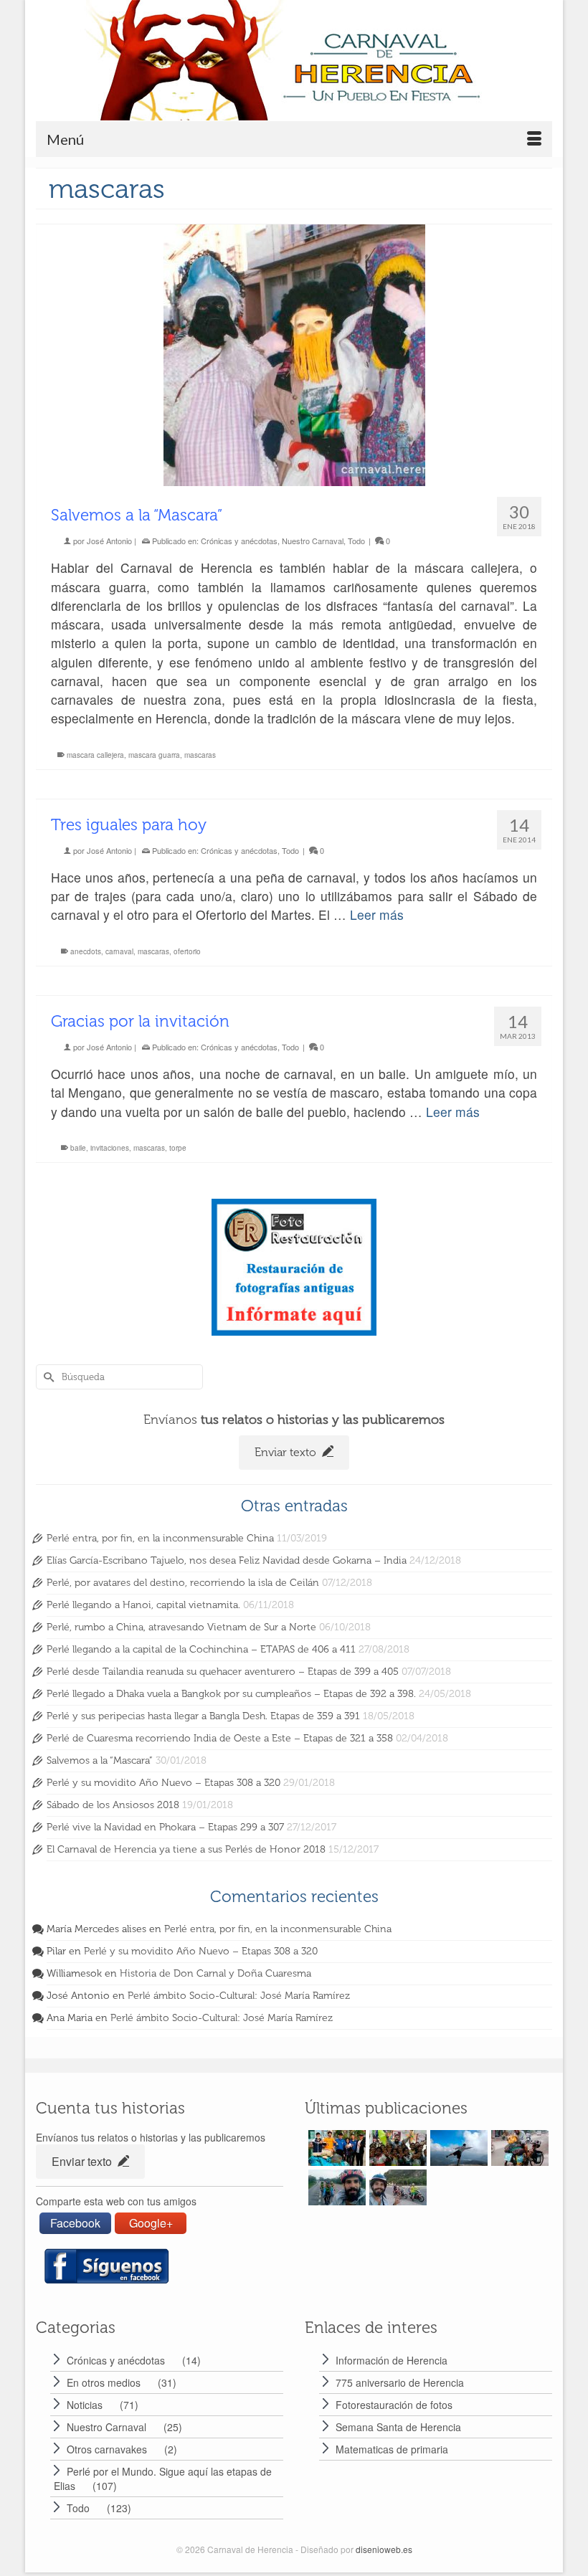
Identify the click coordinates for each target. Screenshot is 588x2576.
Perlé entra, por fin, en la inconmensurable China (160, 1538)
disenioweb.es (384, 2549)
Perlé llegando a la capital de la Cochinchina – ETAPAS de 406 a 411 (201, 1649)
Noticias (85, 2405)
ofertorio (187, 951)
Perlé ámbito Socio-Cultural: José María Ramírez (239, 1996)
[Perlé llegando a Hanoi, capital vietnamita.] (518, 2148)
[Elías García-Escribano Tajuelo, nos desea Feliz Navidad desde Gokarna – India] (396, 2148)
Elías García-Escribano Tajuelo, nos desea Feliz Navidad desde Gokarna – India (227, 1560)
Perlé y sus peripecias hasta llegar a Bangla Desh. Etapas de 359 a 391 (203, 1716)
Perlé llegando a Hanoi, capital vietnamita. (143, 1605)
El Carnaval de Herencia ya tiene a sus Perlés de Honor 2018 (186, 1849)
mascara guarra (154, 755)
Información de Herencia (392, 2360)
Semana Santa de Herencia (398, 2427)
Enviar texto (287, 1452)
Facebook (75, 2223)
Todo (356, 541)
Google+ (151, 2223)
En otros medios (104, 2382)
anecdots (86, 951)
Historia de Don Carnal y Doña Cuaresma (215, 1973)
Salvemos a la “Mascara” (100, 1760)
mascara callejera (95, 755)
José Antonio (109, 541)
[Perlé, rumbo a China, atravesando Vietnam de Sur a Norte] (335, 2187)
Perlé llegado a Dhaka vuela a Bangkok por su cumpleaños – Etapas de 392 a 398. (231, 1694)
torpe (178, 1148)
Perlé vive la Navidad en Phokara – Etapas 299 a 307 (165, 1827)
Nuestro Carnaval (313, 541)
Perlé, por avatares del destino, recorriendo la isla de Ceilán (183, 1583)
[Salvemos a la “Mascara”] (294, 355)
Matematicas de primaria (392, 2449)
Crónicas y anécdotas (239, 541)
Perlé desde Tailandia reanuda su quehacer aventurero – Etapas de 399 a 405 (223, 1672)
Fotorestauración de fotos (394, 2405)
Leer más (377, 914)
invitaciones (110, 1148)
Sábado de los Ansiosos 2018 (113, 1805)
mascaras (200, 755)
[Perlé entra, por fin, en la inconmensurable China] (335, 2148)
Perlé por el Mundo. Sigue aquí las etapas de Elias (163, 2478)
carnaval (119, 951)
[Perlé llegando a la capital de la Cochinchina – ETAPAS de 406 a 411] (396, 2187)
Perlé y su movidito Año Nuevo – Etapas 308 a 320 (163, 1783)
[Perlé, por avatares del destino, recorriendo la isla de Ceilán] (457, 2148)
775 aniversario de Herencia (400, 2382)
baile (78, 1148)
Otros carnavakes (107, 2449)
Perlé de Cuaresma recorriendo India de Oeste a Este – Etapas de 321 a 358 (220, 1738)
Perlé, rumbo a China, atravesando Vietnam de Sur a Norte (181, 1627)
